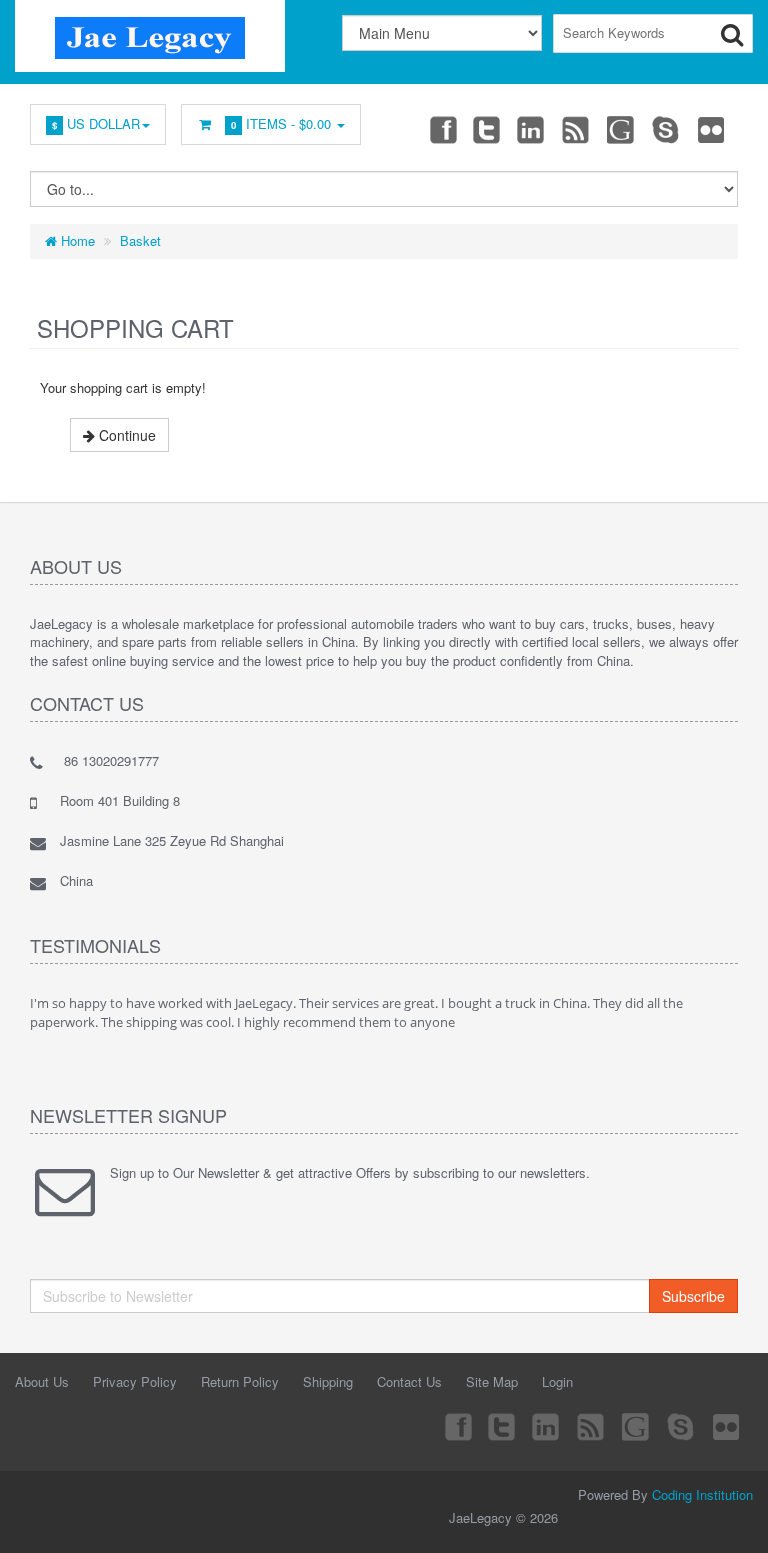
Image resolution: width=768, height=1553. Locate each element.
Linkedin (532, 129)
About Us (42, 1381)
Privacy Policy (135, 1381)
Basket (140, 240)
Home (76, 240)
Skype (667, 129)
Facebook (442, 129)
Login (557, 1381)
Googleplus (622, 129)
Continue (125, 435)
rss (577, 129)
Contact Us (409, 1381)
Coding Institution (702, 1494)
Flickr (712, 129)
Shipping (328, 1381)
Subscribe (693, 1296)
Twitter (487, 129)
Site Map (492, 1381)
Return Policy (240, 1381)
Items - (281, 123)
